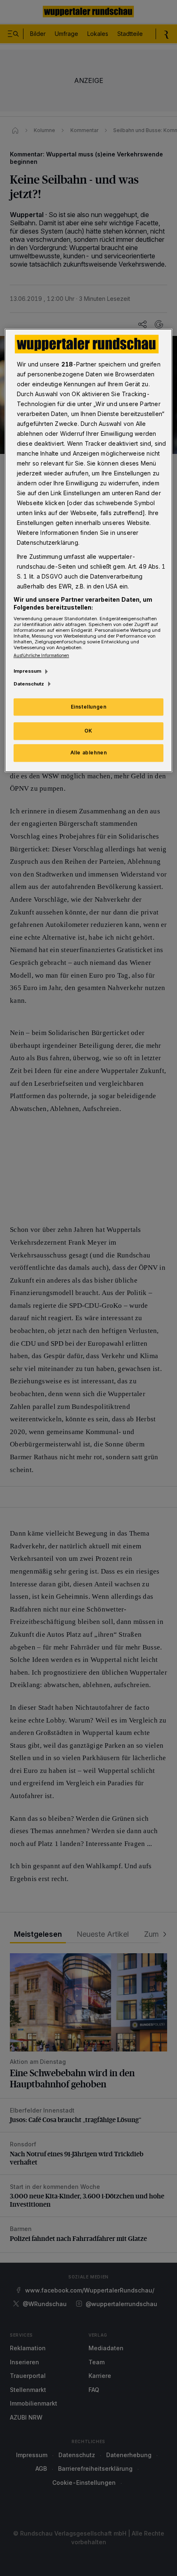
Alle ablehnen (89, 753)
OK (88, 731)
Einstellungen (89, 707)
